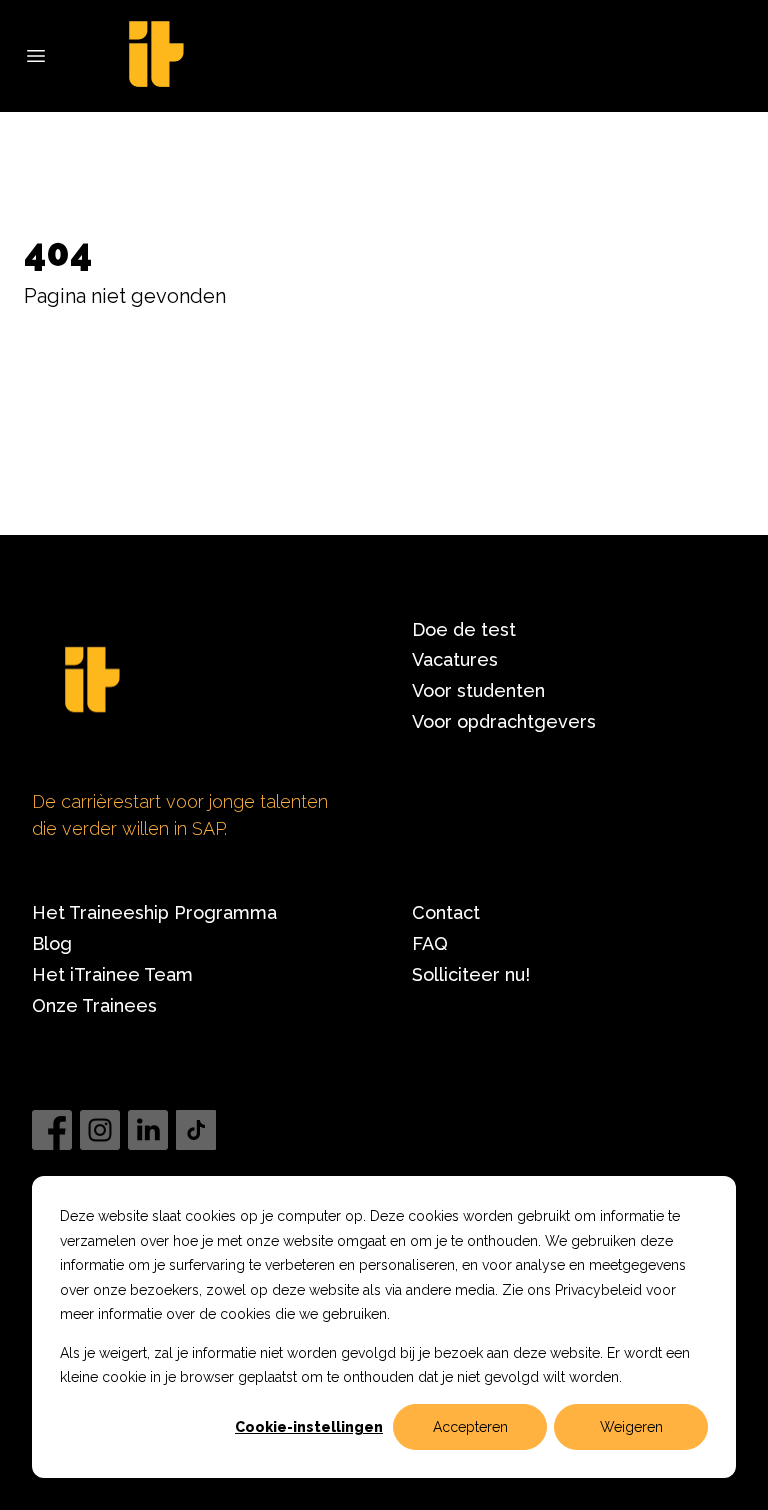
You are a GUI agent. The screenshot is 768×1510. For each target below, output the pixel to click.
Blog (52, 943)
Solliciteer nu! (471, 974)
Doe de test (464, 629)
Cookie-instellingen (309, 1427)
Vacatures (455, 659)
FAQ (430, 943)
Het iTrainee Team (112, 974)
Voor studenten (478, 690)
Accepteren (470, 1427)
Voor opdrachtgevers (504, 721)
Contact (446, 912)
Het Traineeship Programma (154, 912)
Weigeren (631, 1427)
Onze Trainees (94, 1005)
